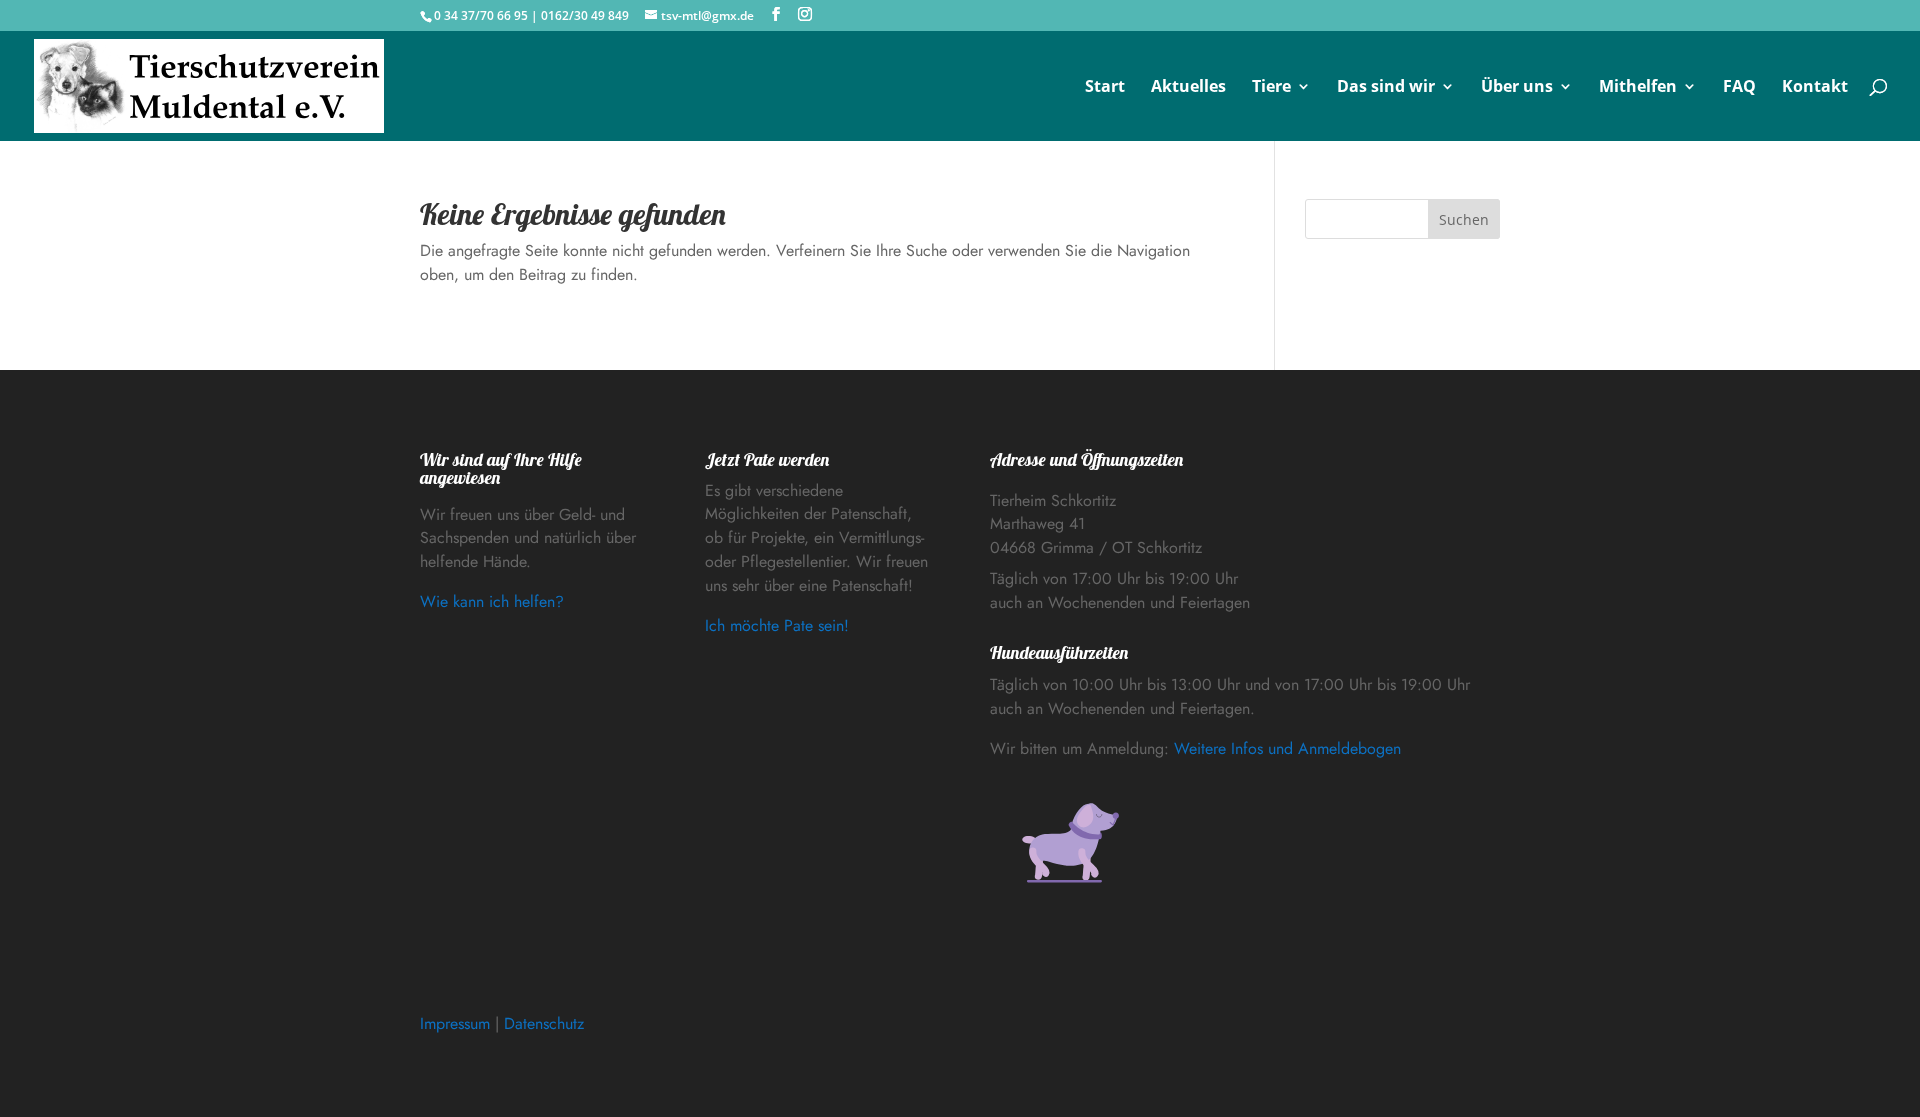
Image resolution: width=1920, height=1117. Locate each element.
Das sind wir (1386, 88)
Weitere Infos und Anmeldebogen (1287, 748)
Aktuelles (1188, 88)
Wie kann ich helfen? (492, 601)
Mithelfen (1638, 88)
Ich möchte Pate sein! (777, 625)
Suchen (1464, 219)
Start (1105, 88)
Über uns (1517, 88)
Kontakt (1815, 88)
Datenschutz (544, 1023)
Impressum (455, 1023)
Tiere (1271, 88)
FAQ (1739, 88)
